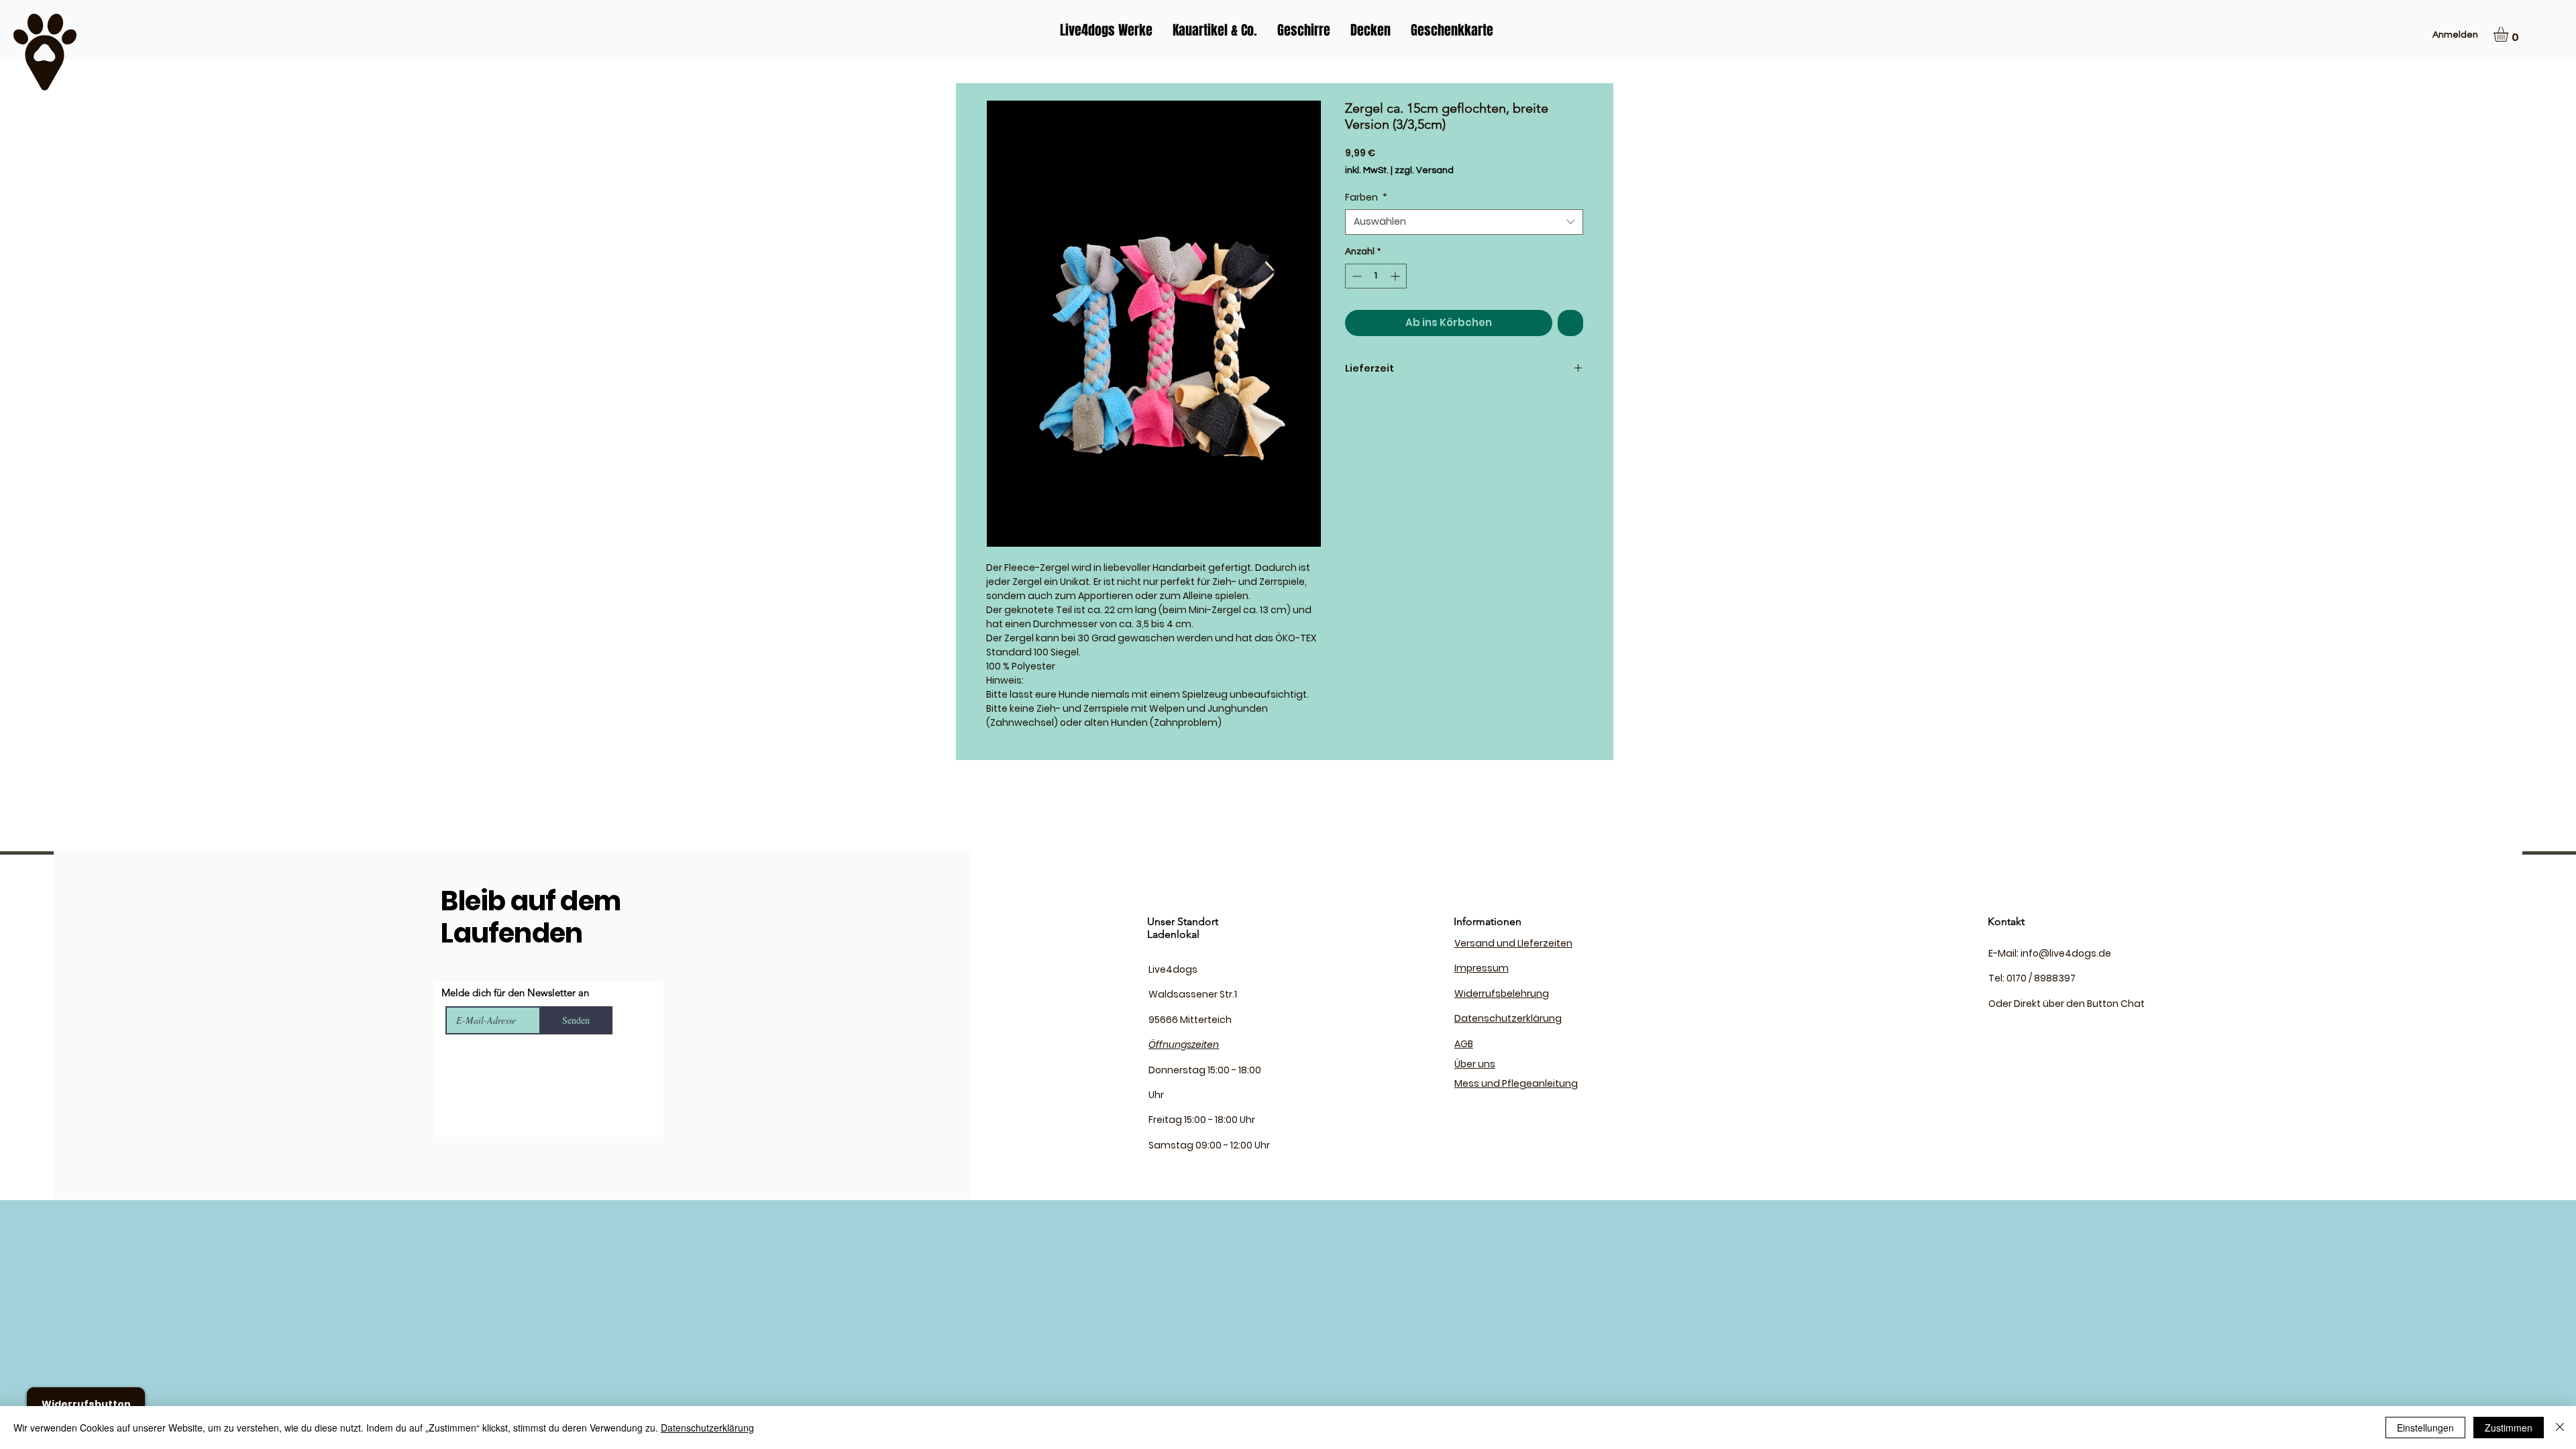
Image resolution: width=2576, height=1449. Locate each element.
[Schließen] (2560, 1428)
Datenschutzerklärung (707, 1428)
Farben (1366, 198)
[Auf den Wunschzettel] (1571, 323)
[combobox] (1464, 222)
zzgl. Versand (1424, 170)
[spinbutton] (1376, 276)
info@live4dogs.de (2066, 953)
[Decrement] (1355, 276)
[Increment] (1396, 276)
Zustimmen (2509, 1428)
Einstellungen (2425, 1428)
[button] (2510, 34)
